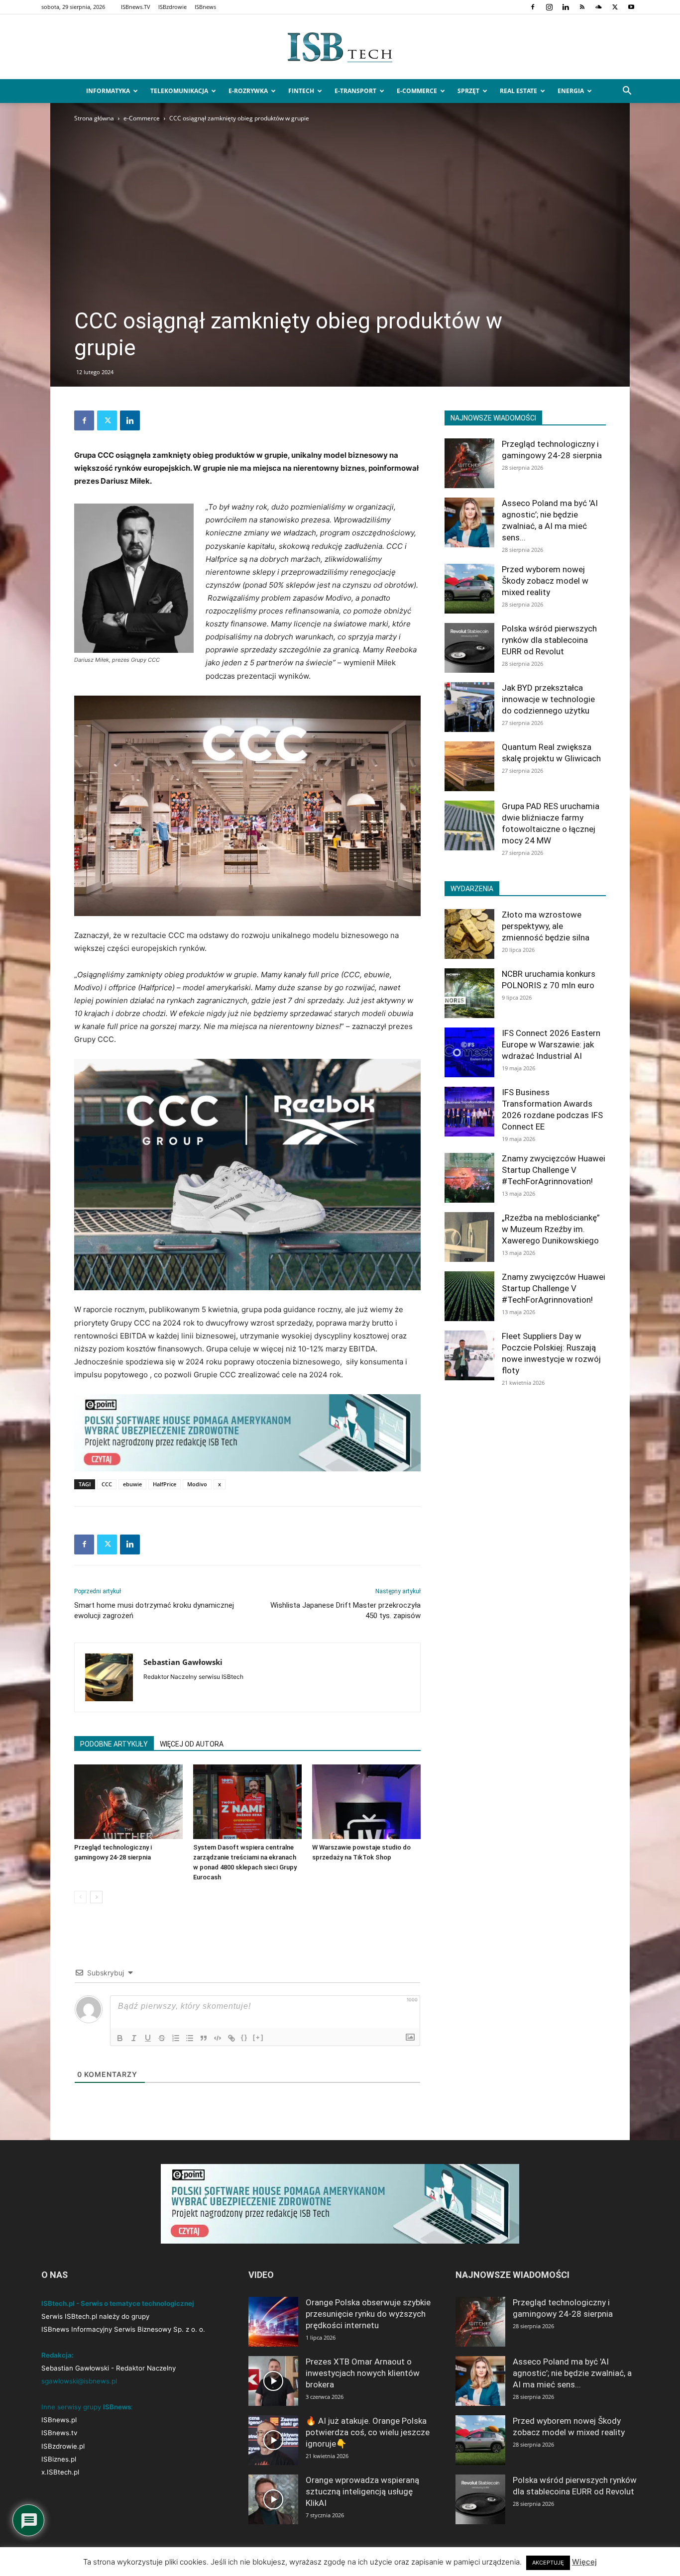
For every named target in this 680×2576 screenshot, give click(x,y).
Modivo (197, 1484)
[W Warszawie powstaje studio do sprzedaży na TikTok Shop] (366, 1802)
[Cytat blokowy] (204, 2038)
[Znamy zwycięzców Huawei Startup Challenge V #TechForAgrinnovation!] (469, 1178)
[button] (627, 92)
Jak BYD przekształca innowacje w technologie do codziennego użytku (548, 699)
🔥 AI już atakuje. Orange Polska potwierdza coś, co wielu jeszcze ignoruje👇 (368, 2432)
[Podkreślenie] (148, 2038)
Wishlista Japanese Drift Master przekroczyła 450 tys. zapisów (345, 1610)
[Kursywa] (134, 2038)
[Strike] (162, 2038)
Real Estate (518, 91)
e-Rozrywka (248, 91)
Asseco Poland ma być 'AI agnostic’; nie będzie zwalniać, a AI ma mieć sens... (572, 2373)
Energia (571, 91)
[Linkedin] (566, 7)
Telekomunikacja (179, 91)
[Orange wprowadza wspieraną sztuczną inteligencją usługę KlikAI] (273, 2499)
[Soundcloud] (598, 7)
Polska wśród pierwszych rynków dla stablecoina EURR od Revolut (549, 640)
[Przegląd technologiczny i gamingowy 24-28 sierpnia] (128, 1802)
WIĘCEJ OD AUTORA (192, 1744)
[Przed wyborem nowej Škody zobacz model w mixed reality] (469, 589)
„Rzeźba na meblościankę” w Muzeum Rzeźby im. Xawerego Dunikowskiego (551, 1229)
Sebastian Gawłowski (183, 1662)
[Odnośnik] (231, 2038)
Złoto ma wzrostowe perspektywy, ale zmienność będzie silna (546, 926)
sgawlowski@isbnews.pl (79, 2381)
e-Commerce (417, 91)
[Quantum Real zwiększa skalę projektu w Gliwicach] (469, 766)
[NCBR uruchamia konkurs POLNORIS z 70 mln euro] (469, 993)
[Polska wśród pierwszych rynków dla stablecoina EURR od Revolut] (469, 648)
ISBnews (205, 7)
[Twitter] (615, 7)
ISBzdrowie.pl (63, 2446)
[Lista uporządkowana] (176, 2038)
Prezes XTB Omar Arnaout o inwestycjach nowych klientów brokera (363, 2373)
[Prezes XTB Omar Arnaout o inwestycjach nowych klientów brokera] (273, 2381)
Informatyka (108, 91)
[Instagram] (549, 7)
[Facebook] (533, 7)
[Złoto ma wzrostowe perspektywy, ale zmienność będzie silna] (469, 934)
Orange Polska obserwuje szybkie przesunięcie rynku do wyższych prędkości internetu (368, 2314)
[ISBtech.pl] (340, 47)
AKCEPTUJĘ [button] (548, 2563)
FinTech (301, 91)
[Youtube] (631, 7)
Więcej (584, 2562)
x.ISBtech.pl (60, 2472)
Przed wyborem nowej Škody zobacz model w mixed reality (545, 581)
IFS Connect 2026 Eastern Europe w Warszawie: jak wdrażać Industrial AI (551, 1044)
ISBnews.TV (136, 7)
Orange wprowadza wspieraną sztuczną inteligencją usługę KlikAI (362, 2491)
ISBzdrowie (172, 7)
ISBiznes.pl (59, 2459)
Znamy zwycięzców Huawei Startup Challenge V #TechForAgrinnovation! (554, 1170)
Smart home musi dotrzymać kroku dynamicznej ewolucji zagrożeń (154, 1610)
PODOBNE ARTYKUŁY (114, 1744)
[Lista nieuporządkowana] (190, 2038)
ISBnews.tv (59, 2433)
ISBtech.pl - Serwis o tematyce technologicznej (118, 2303)
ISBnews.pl (59, 2420)
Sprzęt (468, 91)
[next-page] (96, 1897)
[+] (258, 2037)
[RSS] (582, 7)
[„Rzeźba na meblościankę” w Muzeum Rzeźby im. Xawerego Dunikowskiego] (469, 1237)
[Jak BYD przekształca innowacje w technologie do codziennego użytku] (469, 707)
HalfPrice (165, 1484)
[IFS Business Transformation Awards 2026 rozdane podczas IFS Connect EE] (469, 1112)
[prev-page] (80, 1897)
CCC (107, 1484)
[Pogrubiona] (120, 2038)
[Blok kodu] (218, 2038)
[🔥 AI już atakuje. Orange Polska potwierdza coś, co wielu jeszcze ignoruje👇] (273, 2440)
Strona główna (94, 118)
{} (244, 2037)
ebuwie (132, 1484)
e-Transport (355, 91)
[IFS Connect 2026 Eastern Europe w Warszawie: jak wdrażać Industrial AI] (469, 1052)
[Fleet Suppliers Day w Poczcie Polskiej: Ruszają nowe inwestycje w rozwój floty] (469, 1355)
